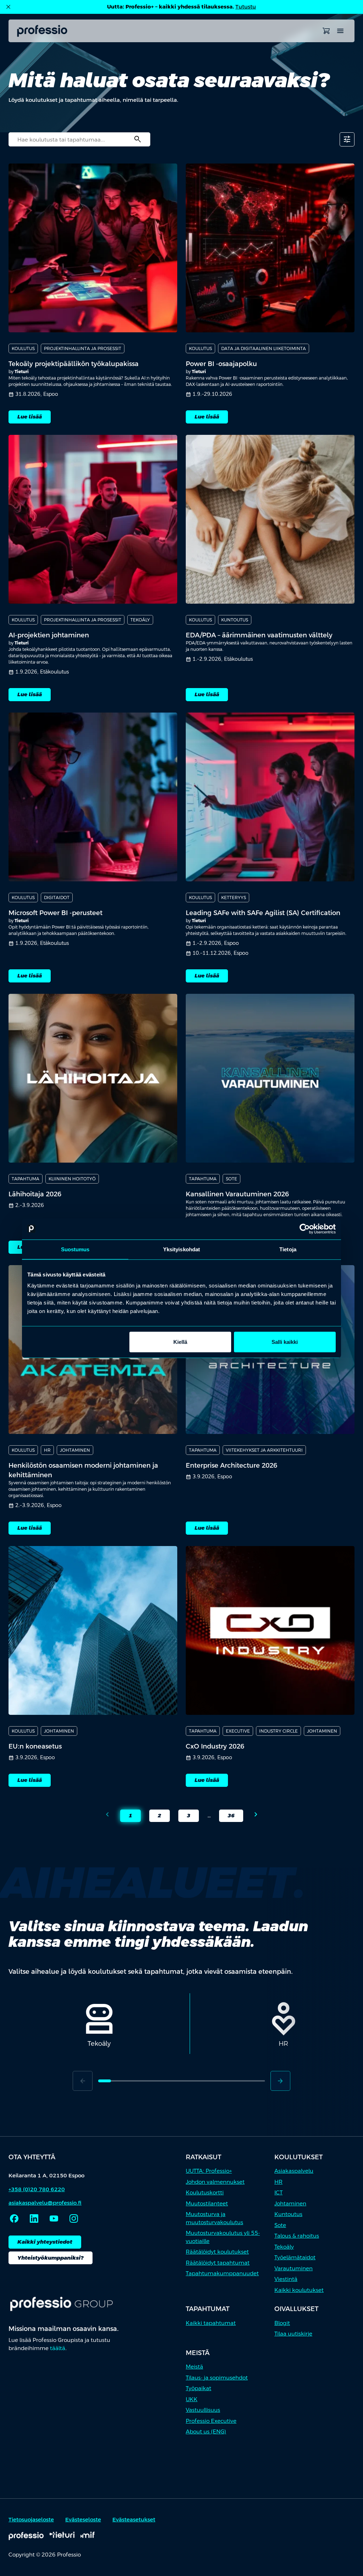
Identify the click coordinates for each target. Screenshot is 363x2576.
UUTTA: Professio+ (209, 2171)
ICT (278, 2192)
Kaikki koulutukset (299, 2290)
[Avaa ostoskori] (326, 31)
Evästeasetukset (134, 2519)
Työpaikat (199, 2388)
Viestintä (286, 2279)
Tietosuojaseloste (31, 2519)
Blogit (282, 2323)
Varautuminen (294, 2268)
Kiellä (180, 1342)
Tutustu (246, 7)
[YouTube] (54, 2218)
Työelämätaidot (295, 2257)
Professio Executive (211, 2421)
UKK (192, 2399)
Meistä (194, 2367)
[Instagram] (74, 2218)
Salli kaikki (285, 1342)
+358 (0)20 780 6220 (37, 2189)
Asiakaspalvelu (294, 2171)
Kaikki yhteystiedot (45, 2242)
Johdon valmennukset (215, 2182)
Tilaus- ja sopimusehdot (217, 2378)
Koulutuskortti (205, 2192)
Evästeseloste (83, 2519)
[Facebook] (14, 2218)
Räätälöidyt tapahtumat (218, 2263)
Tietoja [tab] (288, 1249)
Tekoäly (284, 2247)
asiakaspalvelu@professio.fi (45, 2203)
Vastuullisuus (203, 2410)
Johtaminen (290, 2203)
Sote (280, 2225)
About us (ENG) (206, 2431)
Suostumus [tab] (75, 1249)
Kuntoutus (288, 2214)
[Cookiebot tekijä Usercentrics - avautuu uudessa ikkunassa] (305, 1229)
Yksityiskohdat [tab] (181, 1249)
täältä (58, 2348)
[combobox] (79, 139)
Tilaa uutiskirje (293, 2334)
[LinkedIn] (34, 2218)
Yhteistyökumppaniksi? (51, 2258)
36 (227, 1817)
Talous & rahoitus (297, 2236)
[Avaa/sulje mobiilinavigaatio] (340, 31)
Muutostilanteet (207, 2203)
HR (278, 2182)
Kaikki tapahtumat (211, 2323)
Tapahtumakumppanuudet (222, 2273)
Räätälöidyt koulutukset (217, 2252)
